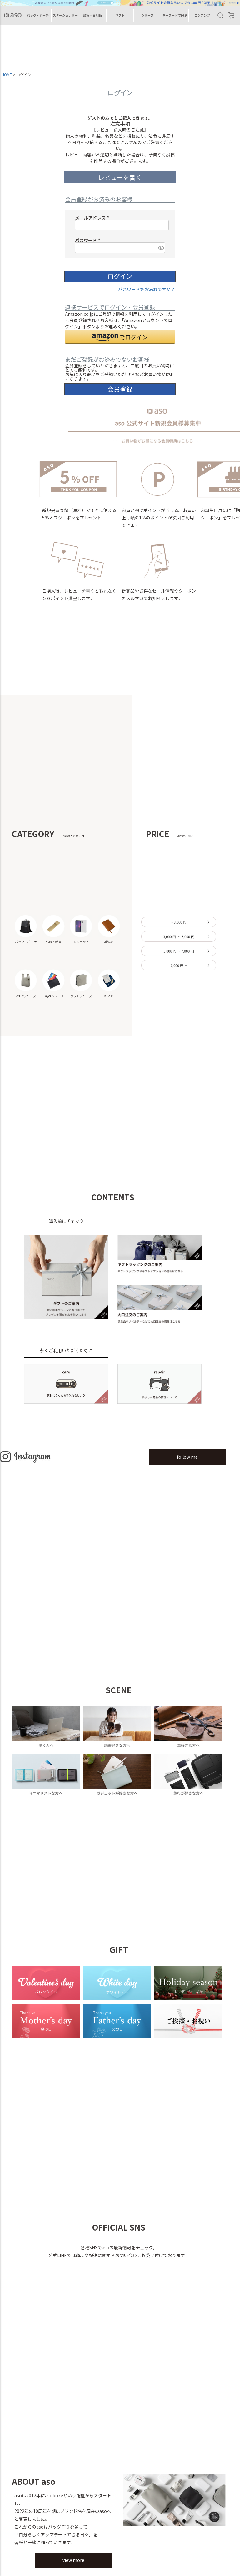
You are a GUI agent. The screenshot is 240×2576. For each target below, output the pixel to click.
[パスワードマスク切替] (161, 248)
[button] (120, 337)
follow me (187, 1457)
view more (73, 2560)
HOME (7, 74)
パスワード (89, 240)
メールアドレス (93, 218)
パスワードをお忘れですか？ (147, 289)
